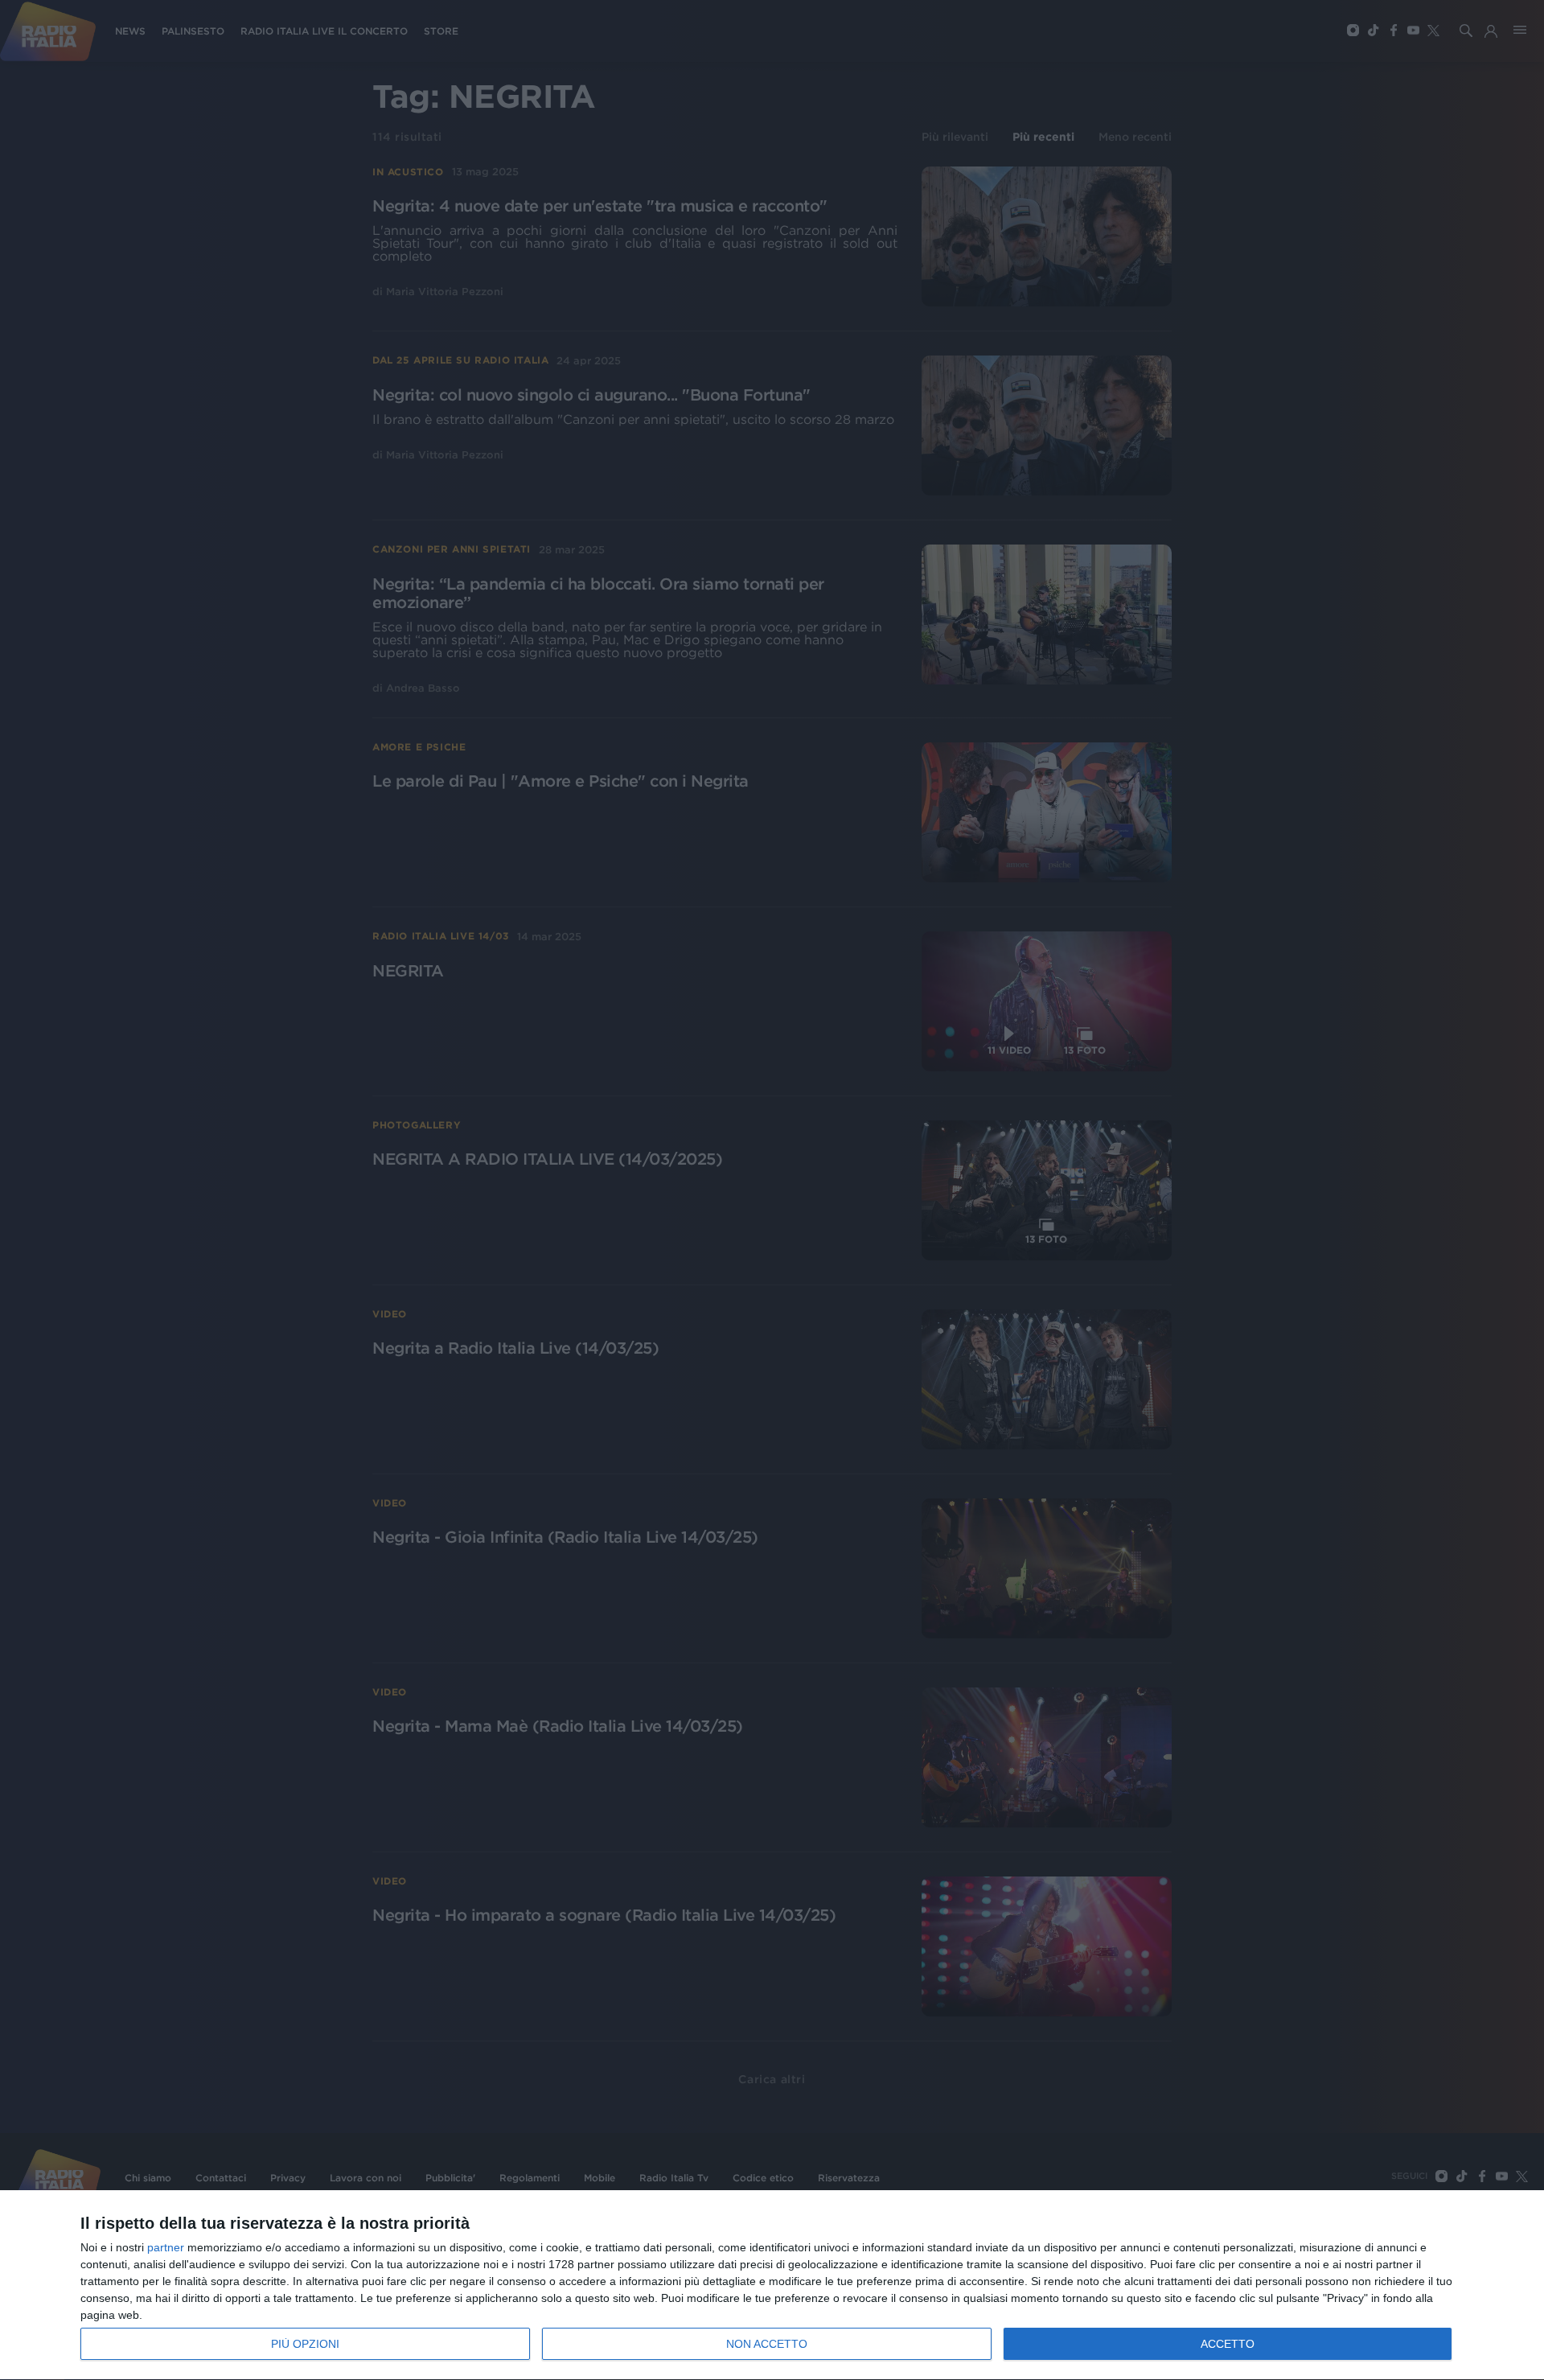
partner (166, 2247)
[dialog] (772, 2285)
